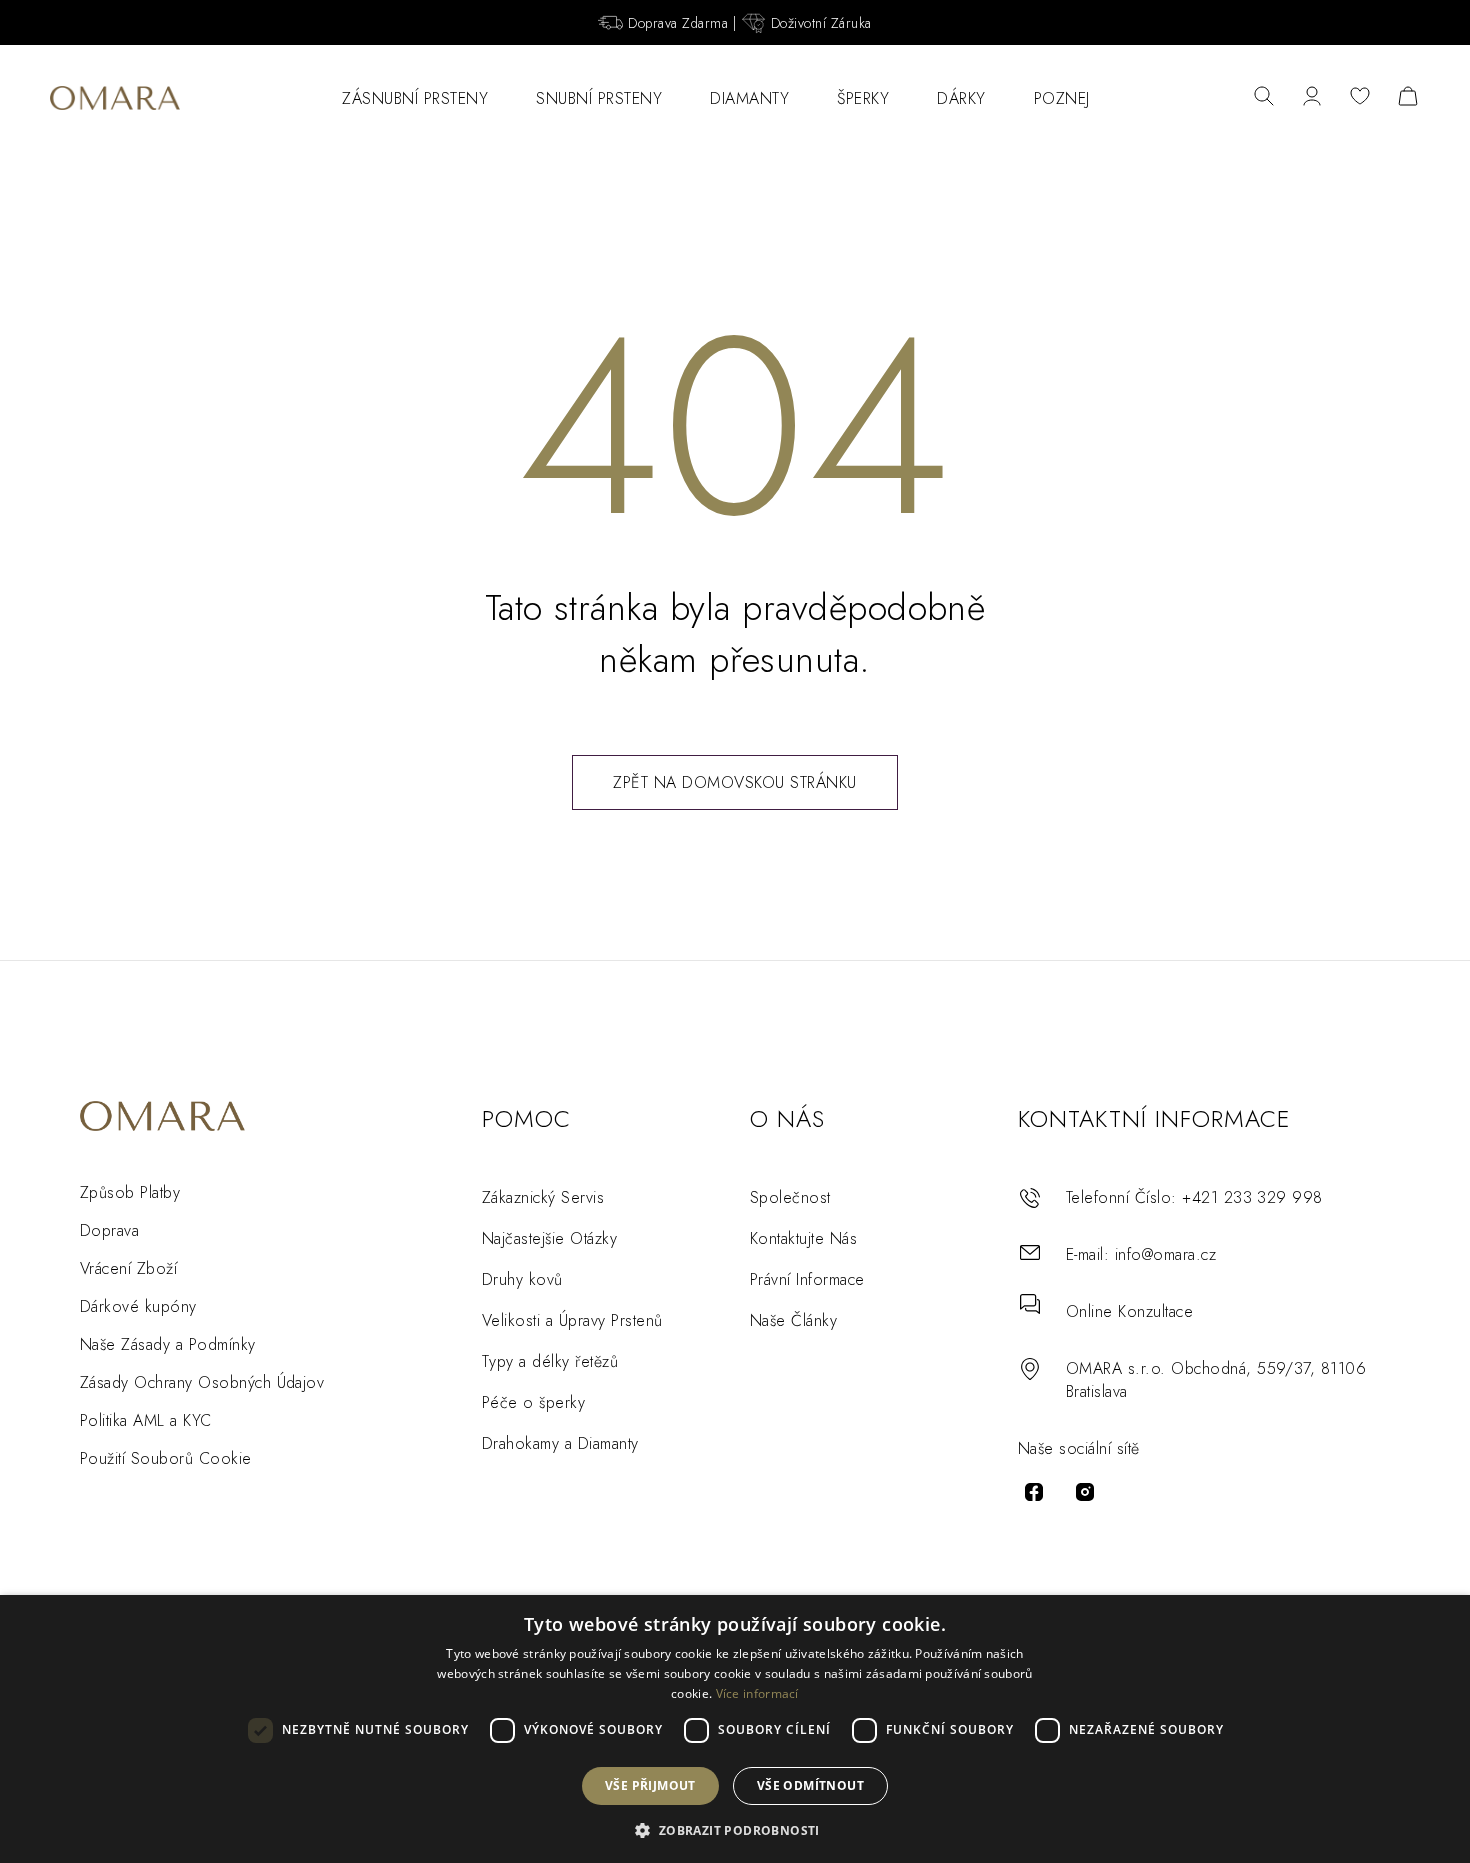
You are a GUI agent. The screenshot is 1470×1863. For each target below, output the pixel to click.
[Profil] (1312, 98)
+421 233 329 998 (1252, 1197)
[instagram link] (1085, 1492)
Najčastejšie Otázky (549, 1238)
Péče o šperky (533, 1402)
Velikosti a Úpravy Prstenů (572, 1320)
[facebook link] (1034, 1492)
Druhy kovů (522, 1279)
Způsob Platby (130, 1192)
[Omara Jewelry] (115, 98)
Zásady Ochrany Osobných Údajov (202, 1382)
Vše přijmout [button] (650, 1785)
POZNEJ (1062, 98)
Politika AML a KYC (146, 1420)
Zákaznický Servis (543, 1197)
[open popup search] (1264, 98)
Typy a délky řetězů (550, 1361)
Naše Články (793, 1320)
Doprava (109, 1230)
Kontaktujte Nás (803, 1238)
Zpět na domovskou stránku (735, 782)
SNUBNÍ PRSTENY (599, 98)
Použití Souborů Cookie (166, 1458)
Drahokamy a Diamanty (560, 1443)
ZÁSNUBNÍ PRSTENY (415, 98)
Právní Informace (807, 1279)
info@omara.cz (1165, 1254)
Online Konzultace (1129, 1311)
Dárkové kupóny (138, 1306)
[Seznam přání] (1360, 98)
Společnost (790, 1197)
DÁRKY (961, 98)
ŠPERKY (863, 98)
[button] (734, 1829)
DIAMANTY (749, 98)
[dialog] (735, 1729)
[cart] (1408, 98)
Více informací (757, 1693)
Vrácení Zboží (128, 1268)
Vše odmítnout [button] (810, 1785)
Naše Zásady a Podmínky (168, 1344)
